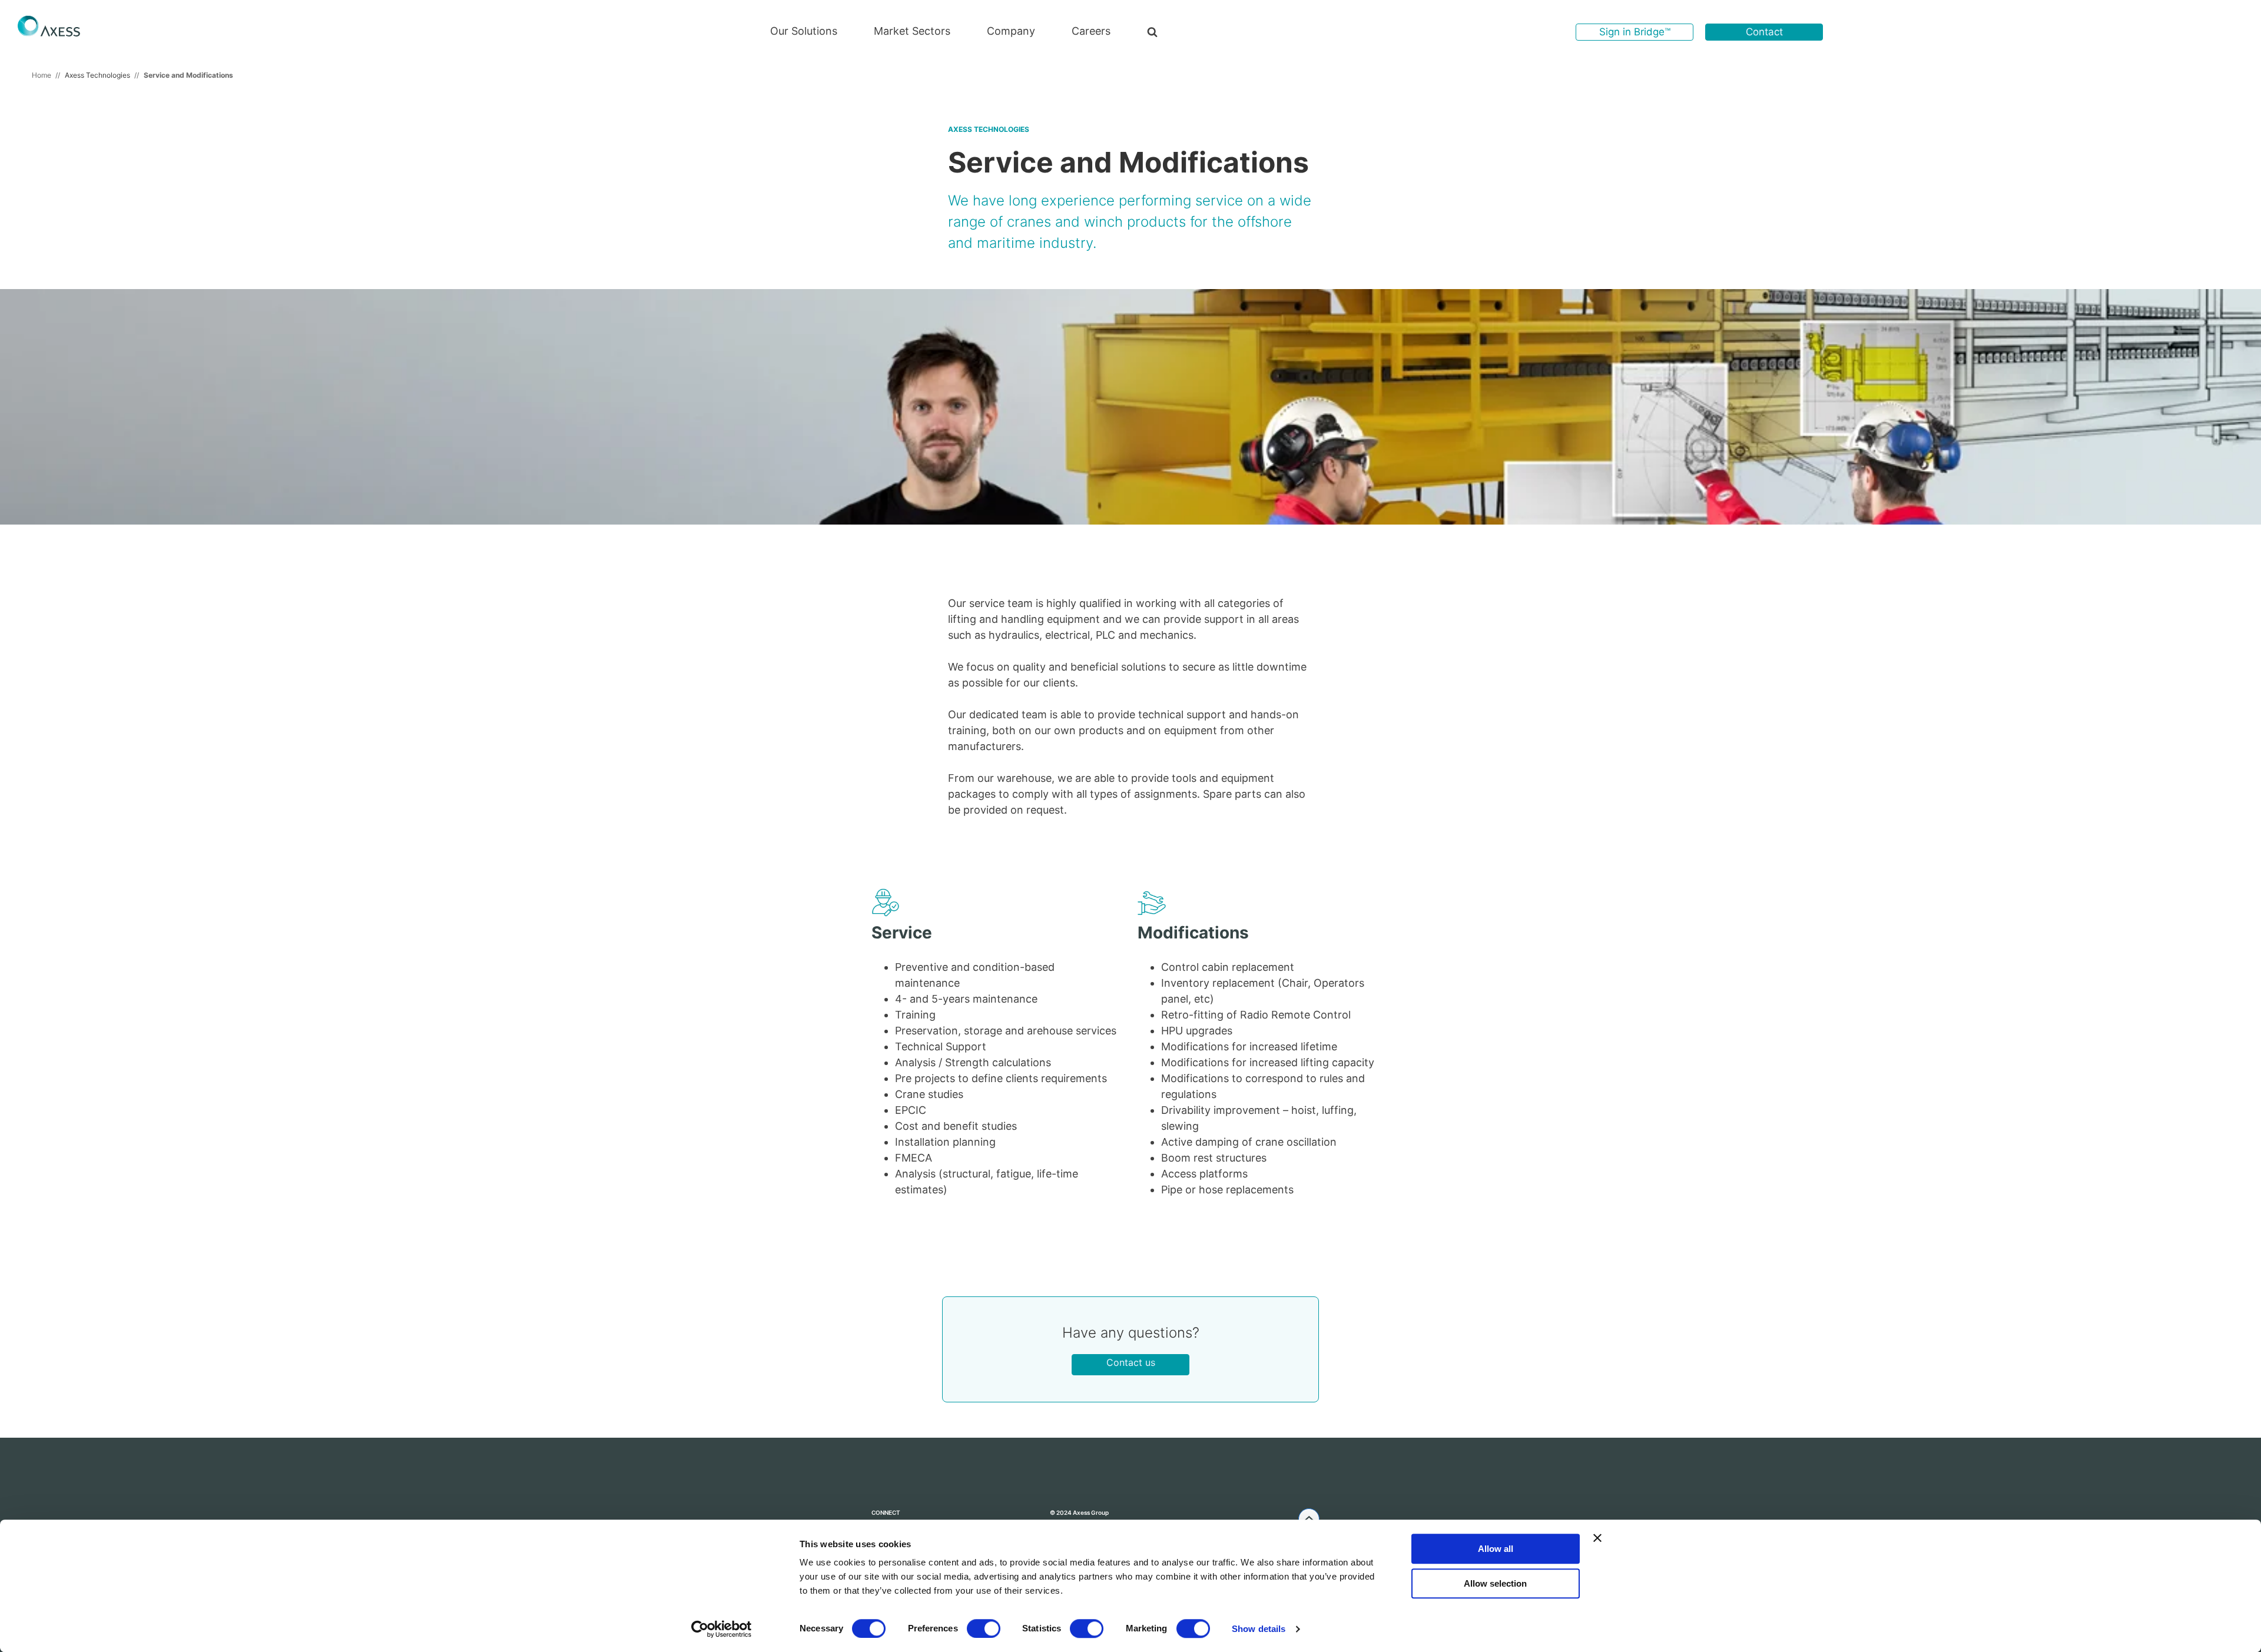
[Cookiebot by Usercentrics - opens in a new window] (722, 1629)
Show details (1259, 1629)
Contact (1764, 32)
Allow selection (1495, 1583)
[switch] (984, 1628)
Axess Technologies (97, 75)
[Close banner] (1597, 1538)
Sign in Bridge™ (1635, 32)
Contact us (1131, 1362)
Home (42, 75)
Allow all (1496, 1549)
